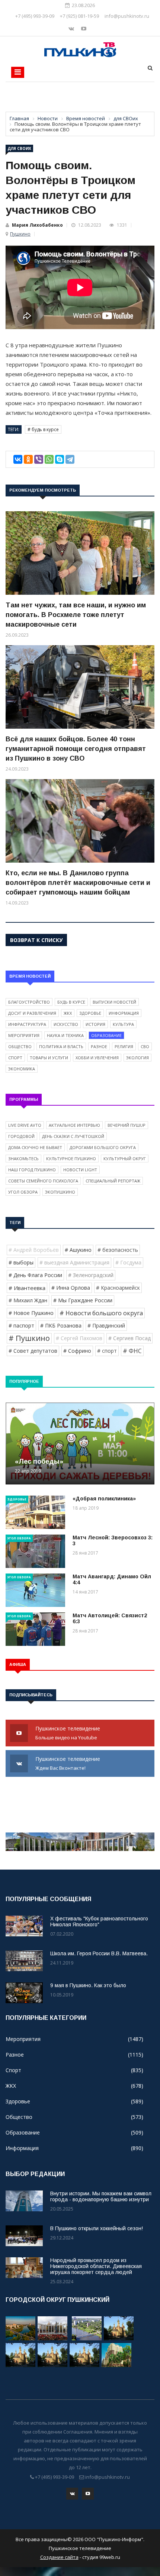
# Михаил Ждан (28, 1300)
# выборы (21, 1262)
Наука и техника (65, 1035)
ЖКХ (68, 1013)
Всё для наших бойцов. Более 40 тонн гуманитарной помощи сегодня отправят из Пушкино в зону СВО (76, 749)
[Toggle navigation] (18, 72)
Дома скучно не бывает (35, 1147)
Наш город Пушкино (32, 1170)
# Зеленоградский (91, 1275)
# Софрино (77, 1351)
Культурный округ (125, 1159)
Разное (99, 1046)
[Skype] (60, 459)
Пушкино (20, 234)
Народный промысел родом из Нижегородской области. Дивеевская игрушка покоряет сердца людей (96, 2266)
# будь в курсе (43, 429)
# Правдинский (106, 1325)
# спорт (107, 1351)
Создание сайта (59, 2557)
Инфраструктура (27, 1024)
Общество (20, 1046)
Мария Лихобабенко (37, 225)
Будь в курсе (71, 1002)
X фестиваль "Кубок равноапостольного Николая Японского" (99, 1922)
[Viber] (39, 459)
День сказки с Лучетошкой (73, 1136)
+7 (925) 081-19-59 (79, 16)
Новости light (80, 1170)
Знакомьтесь (23, 1159)
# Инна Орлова (71, 1288)
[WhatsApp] (49, 459)
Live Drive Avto (25, 1125)
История (95, 1024)
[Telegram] (70, 459)
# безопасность (118, 1250)
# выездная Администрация (74, 1262)
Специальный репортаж (113, 1181)
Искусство (66, 1024)
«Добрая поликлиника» (104, 1499)
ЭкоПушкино (60, 1192)
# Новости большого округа (101, 1313)
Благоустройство (29, 1002)
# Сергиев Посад (129, 1338)
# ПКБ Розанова (61, 1325)
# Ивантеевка (27, 1288)
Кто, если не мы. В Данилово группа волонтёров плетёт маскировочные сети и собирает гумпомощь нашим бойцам (78, 883)
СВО (145, 1046)
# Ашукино (78, 1250)
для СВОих (19, 148)
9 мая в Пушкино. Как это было (88, 1985)
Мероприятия (24, 1035)
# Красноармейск (118, 1288)
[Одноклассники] (28, 459)
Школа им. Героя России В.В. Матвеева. (99, 1953)
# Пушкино (29, 1338)
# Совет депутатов (33, 1351)
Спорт (15, 1058)
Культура (123, 1024)
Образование (106, 1035)
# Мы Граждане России (83, 1300)
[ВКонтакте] (18, 459)
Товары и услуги (49, 1058)
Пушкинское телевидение (68, 1733)
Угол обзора (23, 1192)
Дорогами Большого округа (103, 1147)
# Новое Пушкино (31, 1313)
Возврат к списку (36, 940)
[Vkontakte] (72, 28)
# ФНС (132, 1351)
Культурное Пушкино (71, 1159)
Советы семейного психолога (43, 1181)
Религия (124, 1046)
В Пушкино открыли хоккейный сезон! (97, 2228)
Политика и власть (61, 1046)
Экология (137, 1058)
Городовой (21, 1136)
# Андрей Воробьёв (34, 1250)
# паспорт (21, 1325)
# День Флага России (35, 1275)
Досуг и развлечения (32, 1013)
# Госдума (128, 1262)
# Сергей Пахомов (79, 1338)
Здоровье (90, 1013)
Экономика (22, 1069)
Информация (124, 1013)
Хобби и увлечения (97, 1058)
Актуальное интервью (74, 1125)
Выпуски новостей (114, 1002)
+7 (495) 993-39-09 (35, 16)
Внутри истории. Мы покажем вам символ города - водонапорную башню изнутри (101, 2196)
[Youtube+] (84, 28)
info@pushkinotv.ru (127, 16)
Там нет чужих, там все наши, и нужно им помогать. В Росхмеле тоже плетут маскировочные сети (76, 615)
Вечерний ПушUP (127, 1125)
